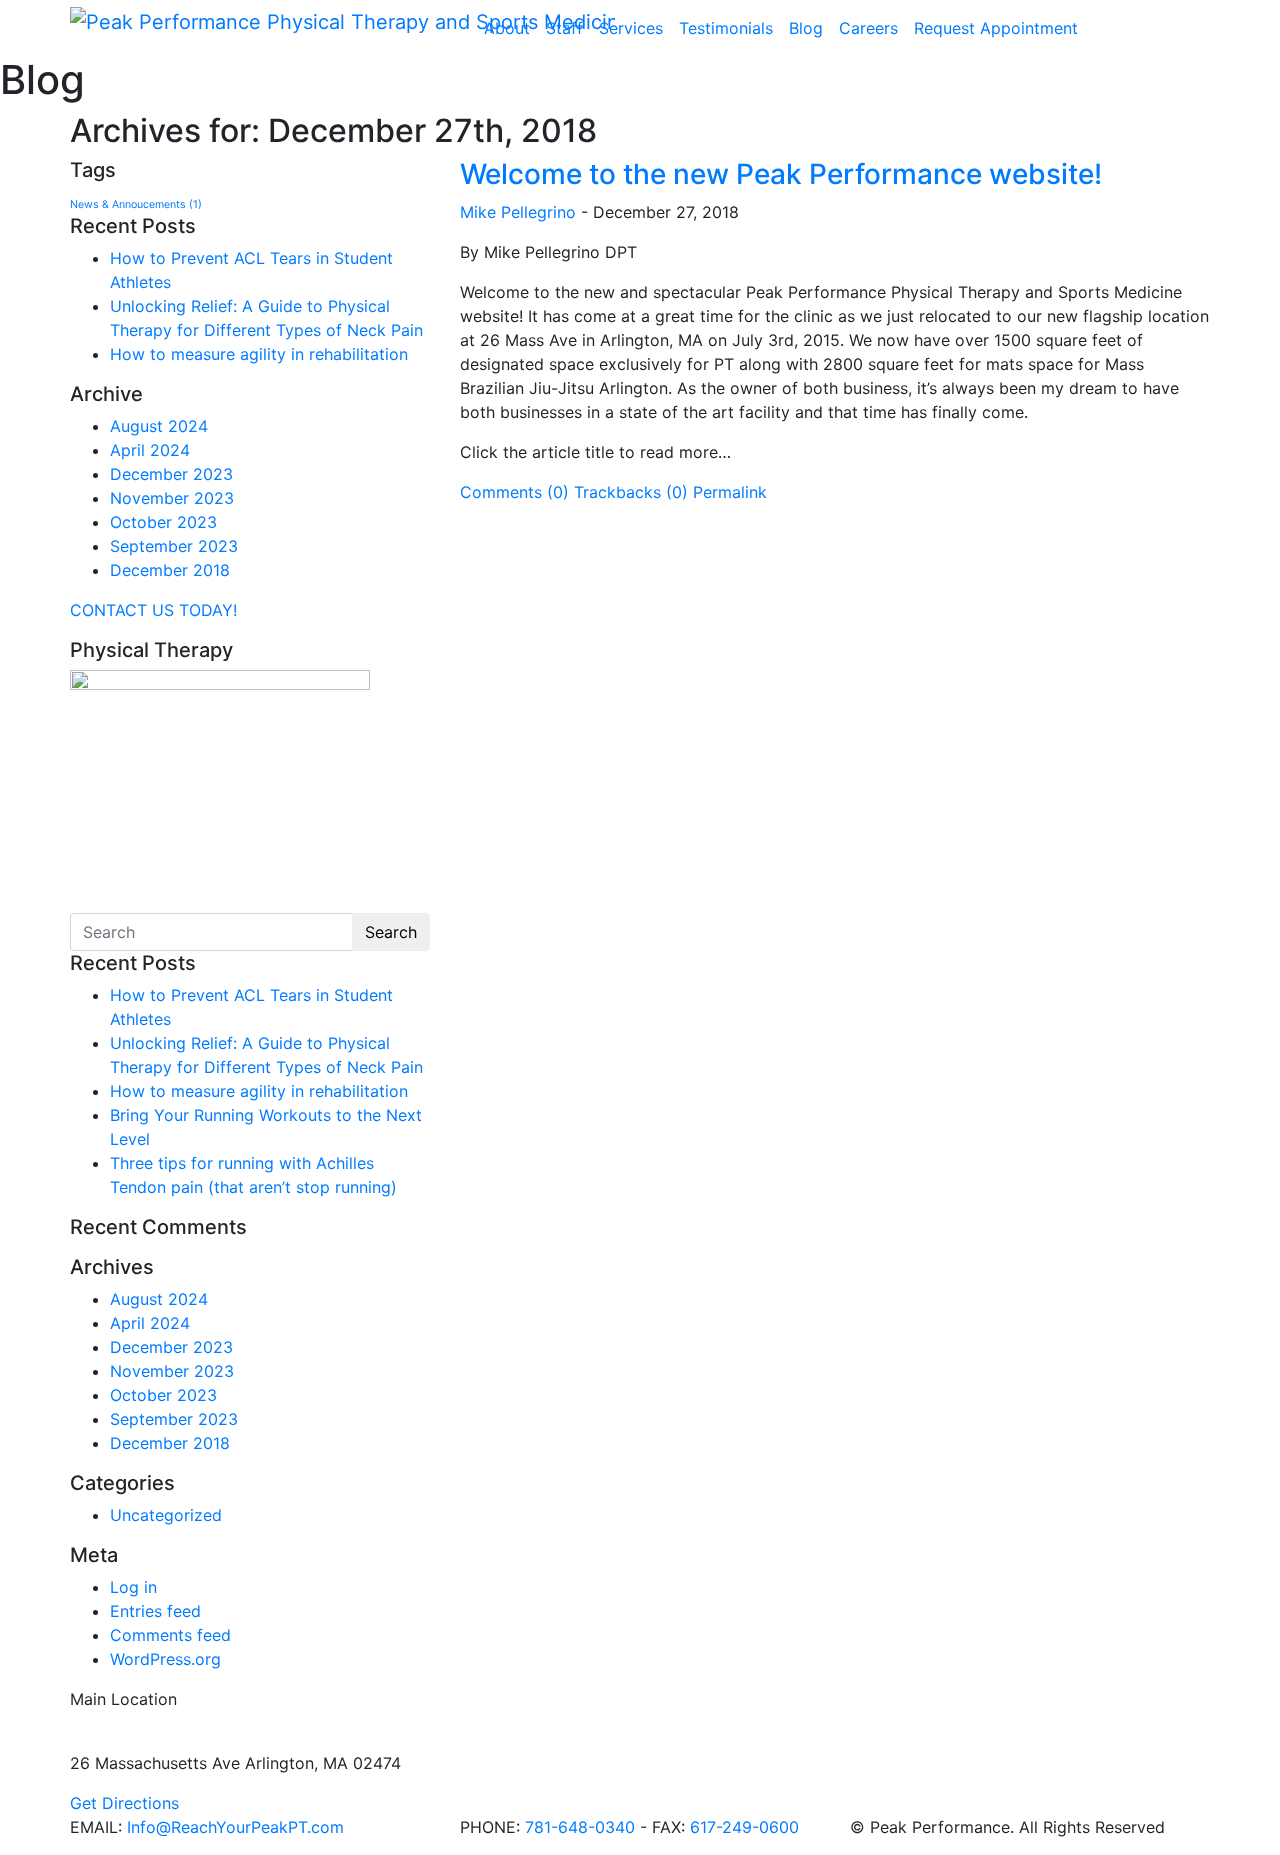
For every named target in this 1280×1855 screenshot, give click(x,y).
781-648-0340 (580, 1827)
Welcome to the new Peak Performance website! (781, 174)
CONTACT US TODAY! (153, 610)
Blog (806, 28)
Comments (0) (514, 492)
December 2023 (171, 474)
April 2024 (150, 450)
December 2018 (170, 570)
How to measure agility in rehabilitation (261, 354)
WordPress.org (165, 1659)
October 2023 (163, 522)
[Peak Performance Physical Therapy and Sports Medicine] (342, 21)
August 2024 (159, 426)
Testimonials (726, 28)
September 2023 (174, 546)
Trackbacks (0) (631, 492)
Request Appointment (996, 28)
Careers (868, 28)
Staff (564, 28)
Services (631, 28)
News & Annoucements (136, 204)
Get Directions (124, 1803)
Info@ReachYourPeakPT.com (235, 1827)
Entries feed (155, 1611)
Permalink (730, 492)
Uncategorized (166, 1515)
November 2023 (172, 498)
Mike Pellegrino (518, 212)
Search (391, 932)
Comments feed (170, 1635)
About (507, 28)
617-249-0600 (744, 1827)
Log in (133, 1587)
